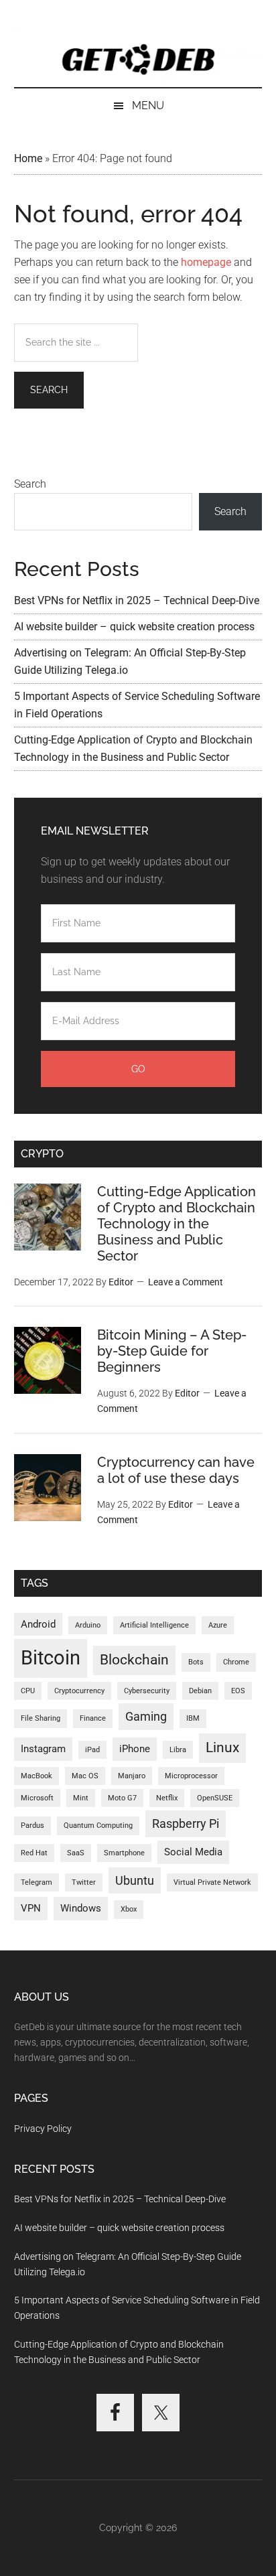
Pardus (32, 1826)
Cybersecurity (147, 1691)
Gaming (146, 1716)
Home (28, 158)
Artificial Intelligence (154, 1625)
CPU (28, 1691)
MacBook (37, 1776)
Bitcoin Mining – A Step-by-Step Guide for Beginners (172, 1351)
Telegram (37, 1882)
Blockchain (134, 1660)
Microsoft (37, 1798)
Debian (200, 1691)
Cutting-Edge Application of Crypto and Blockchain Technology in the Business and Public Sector (177, 1224)
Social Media (193, 1852)
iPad (92, 1750)
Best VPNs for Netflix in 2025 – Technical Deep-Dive (137, 600)
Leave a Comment (186, 1282)
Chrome (236, 1662)
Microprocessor (191, 1776)
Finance (93, 1718)
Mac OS (85, 1776)
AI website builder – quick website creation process (134, 627)
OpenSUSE (215, 1798)
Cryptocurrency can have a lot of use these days (176, 1470)
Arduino (88, 1625)
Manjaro (132, 1776)
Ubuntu (135, 1880)
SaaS (76, 1853)
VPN (31, 1908)
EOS (238, 1691)
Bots (196, 1662)
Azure (218, 1625)
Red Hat (34, 1853)
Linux (222, 1747)
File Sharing (41, 1718)
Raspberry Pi (186, 1823)
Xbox (129, 1909)
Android (38, 1624)
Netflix (167, 1798)
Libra (178, 1750)
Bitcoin (51, 1658)
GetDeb (138, 57)
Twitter (84, 1882)
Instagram (43, 1749)
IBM (193, 1718)
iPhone (135, 1749)
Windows (81, 1908)
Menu (148, 105)
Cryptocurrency (79, 1691)
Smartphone (124, 1853)
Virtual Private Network (212, 1882)
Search (30, 484)
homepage (206, 262)
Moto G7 (122, 1798)
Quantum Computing (98, 1826)
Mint (81, 1798)
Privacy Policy (43, 2129)
